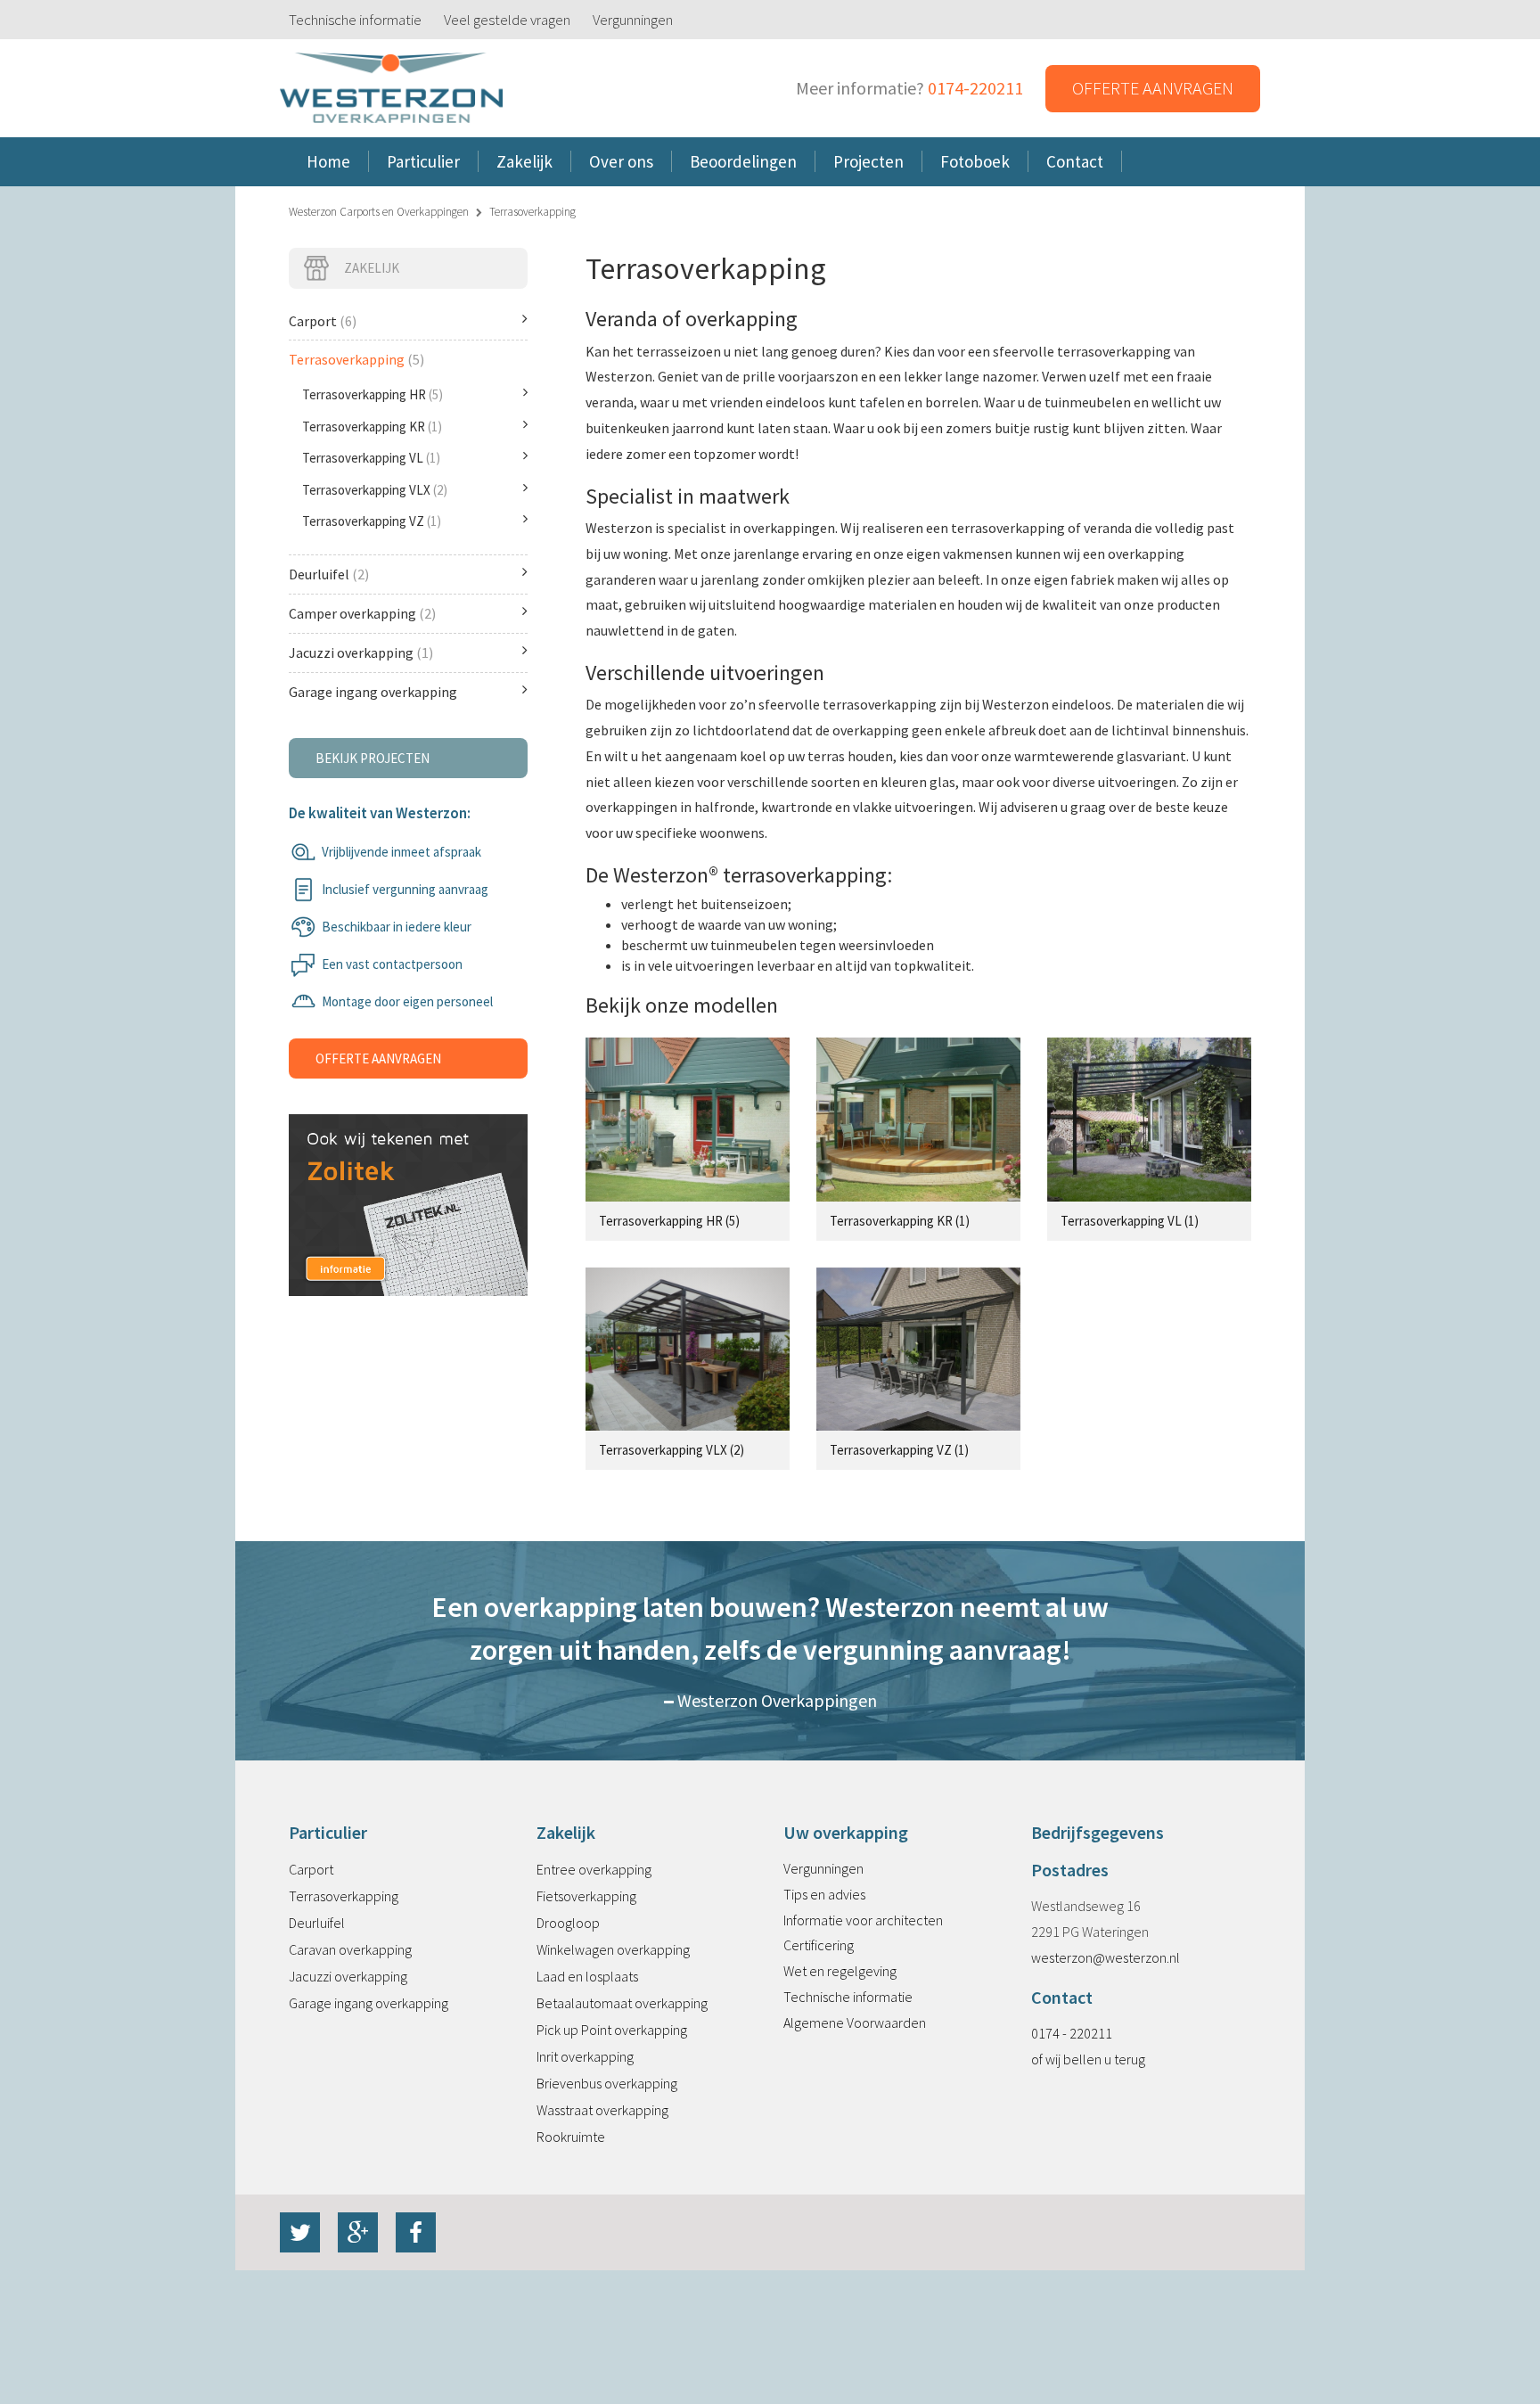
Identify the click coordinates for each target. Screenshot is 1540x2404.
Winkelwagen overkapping (613, 1949)
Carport (323, 321)
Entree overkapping (594, 1869)
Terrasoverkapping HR (373, 394)
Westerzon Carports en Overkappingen (379, 212)
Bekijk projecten (373, 758)
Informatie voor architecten (863, 1920)
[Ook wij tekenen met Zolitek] (408, 1186)
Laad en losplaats (587, 1976)
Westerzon (391, 89)
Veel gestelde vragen (507, 20)
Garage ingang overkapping (373, 692)
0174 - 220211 (1072, 2033)
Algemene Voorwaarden (855, 2022)
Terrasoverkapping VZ (372, 521)
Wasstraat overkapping (602, 2110)
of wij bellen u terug (1088, 2059)
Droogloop (568, 1923)
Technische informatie (355, 20)
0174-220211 (975, 88)
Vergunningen (633, 20)
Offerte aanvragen (1153, 88)
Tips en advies (824, 1894)
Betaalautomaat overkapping (622, 2003)
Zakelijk (372, 268)
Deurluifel (329, 574)
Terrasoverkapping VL (371, 458)
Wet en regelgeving (840, 1971)
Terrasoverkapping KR (372, 427)
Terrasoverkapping (356, 359)
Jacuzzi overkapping (361, 652)
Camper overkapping (362, 613)
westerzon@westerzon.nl (1106, 1957)
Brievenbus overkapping (607, 2083)
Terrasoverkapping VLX (375, 490)
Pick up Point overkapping (612, 2030)
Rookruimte (571, 2137)
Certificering (819, 1945)
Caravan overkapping (350, 1949)
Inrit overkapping (585, 2056)
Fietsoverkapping (586, 1896)
